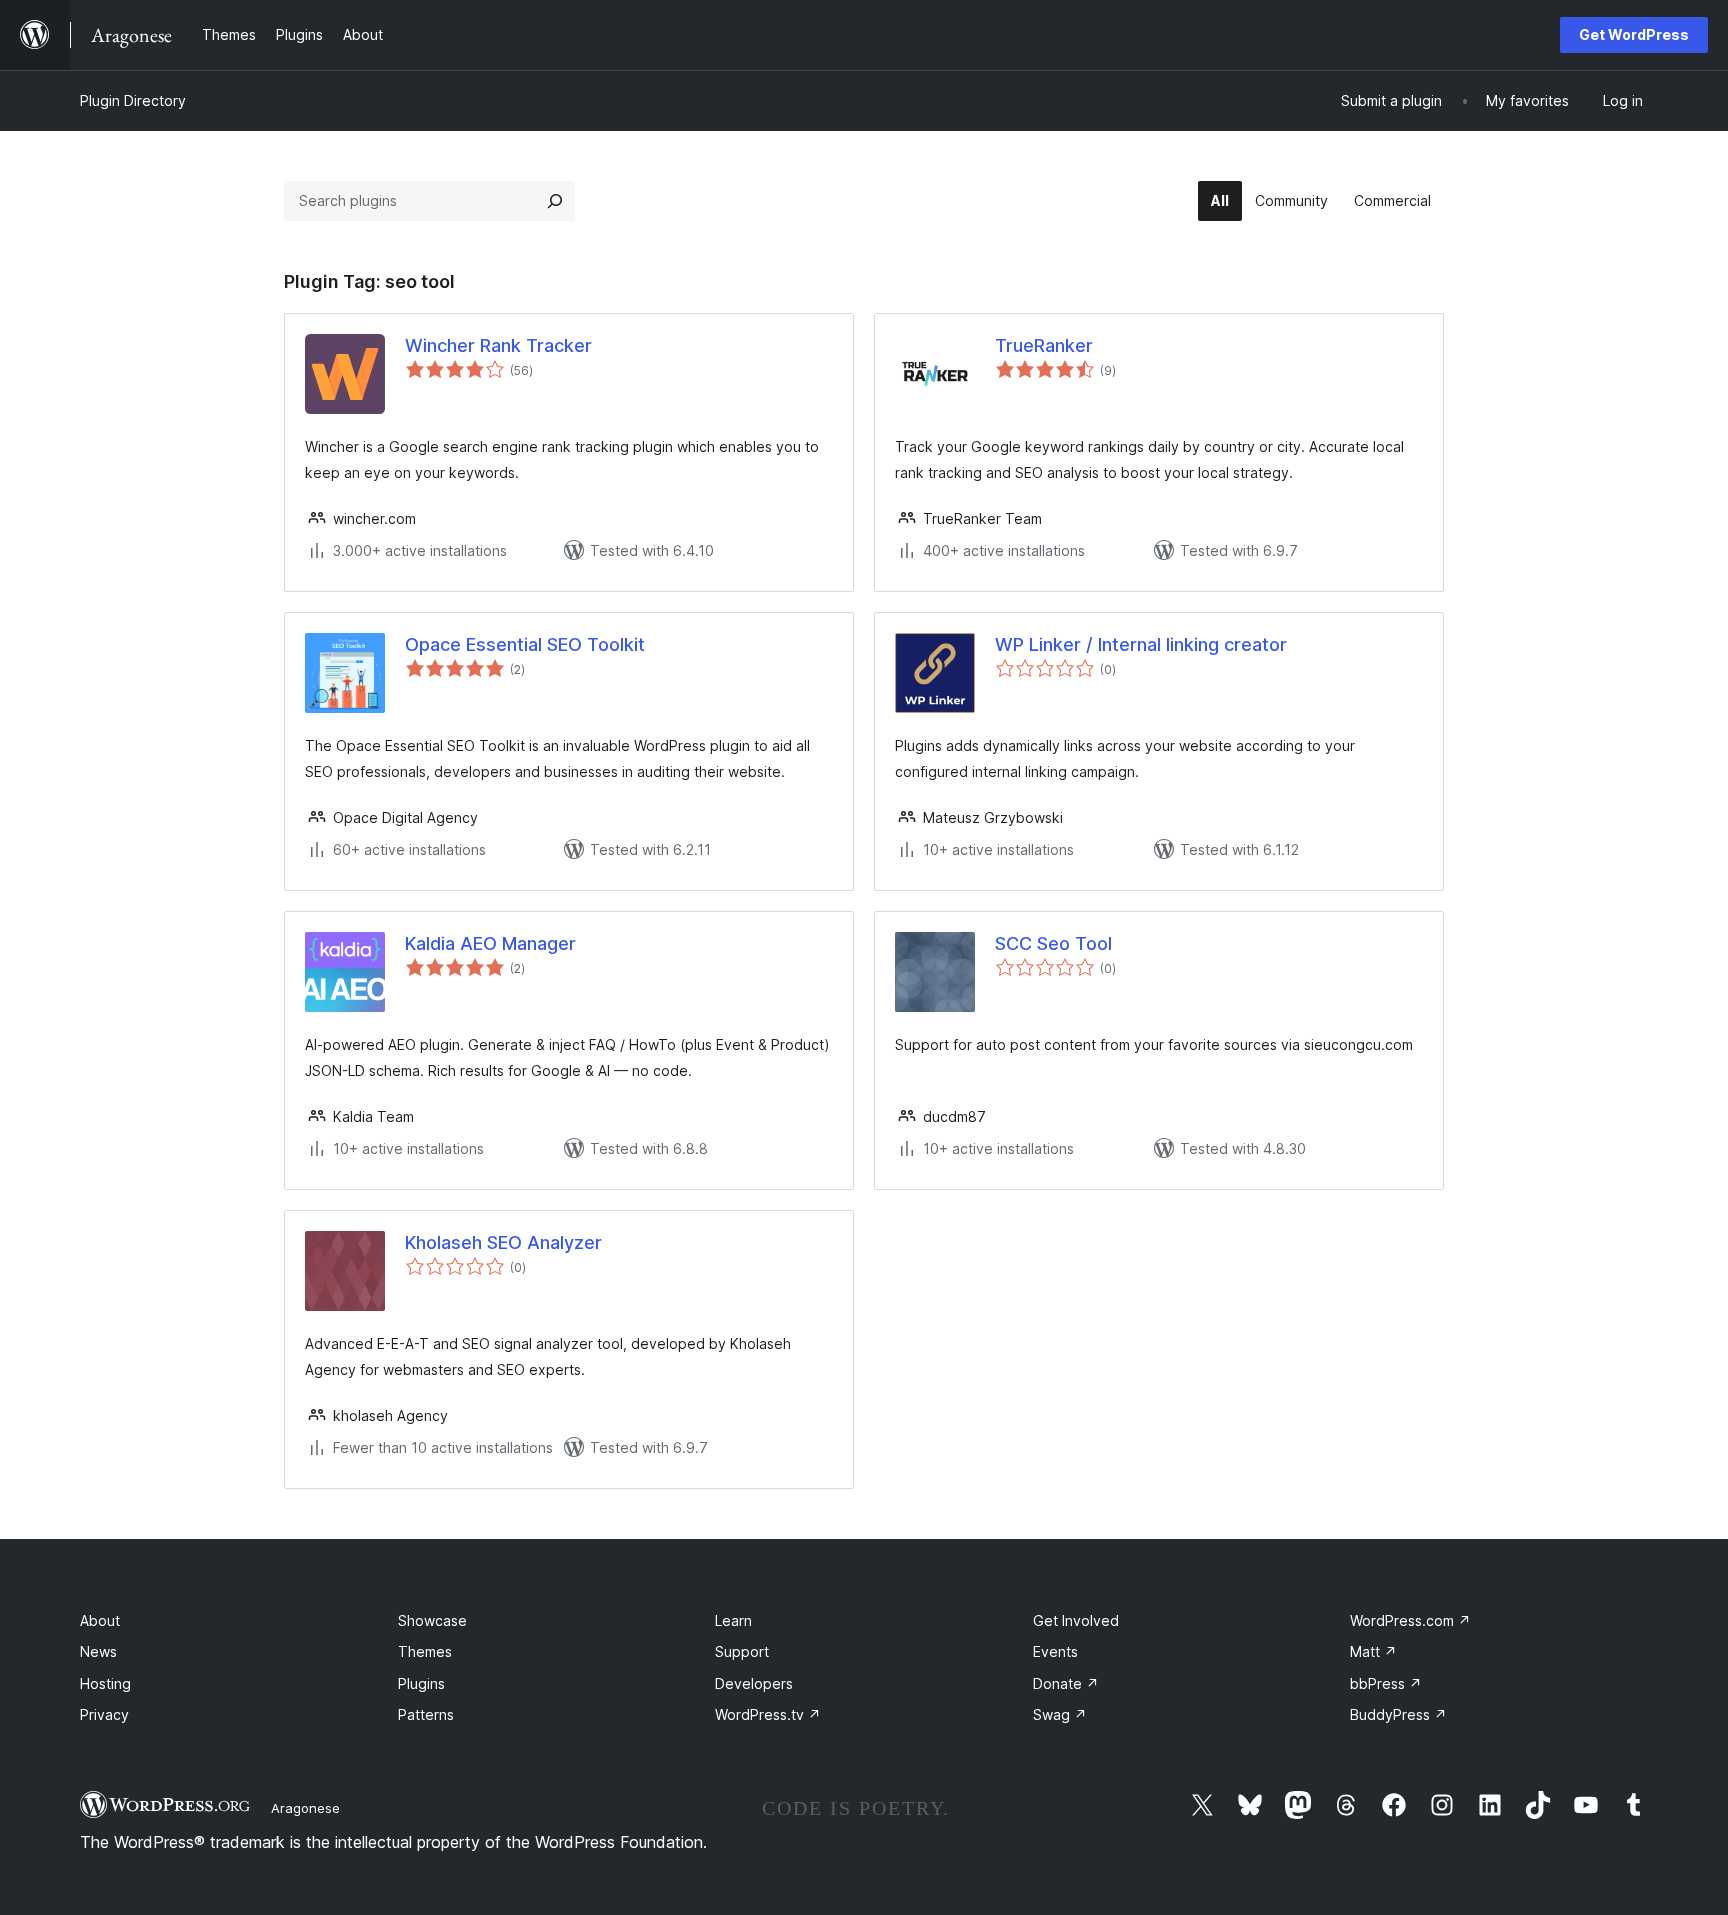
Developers (754, 1683)
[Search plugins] (555, 201)
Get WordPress (1634, 34)
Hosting (105, 1683)
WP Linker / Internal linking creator (1141, 644)
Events (1055, 1651)
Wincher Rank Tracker (498, 345)
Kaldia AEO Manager (490, 943)
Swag (1060, 1714)
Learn (733, 1620)
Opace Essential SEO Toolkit (525, 644)
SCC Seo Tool (1053, 943)
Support (742, 1651)
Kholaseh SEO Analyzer (503, 1242)
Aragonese (305, 1808)
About (100, 1620)
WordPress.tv (768, 1714)
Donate (1066, 1683)
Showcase (432, 1620)
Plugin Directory (133, 100)
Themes (425, 1651)
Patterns (426, 1714)
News (98, 1651)
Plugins (421, 1683)
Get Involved (1076, 1620)
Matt (1373, 1651)
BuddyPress (1398, 1714)
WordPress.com (1410, 1620)
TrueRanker (1044, 345)
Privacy (104, 1714)
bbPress (1386, 1683)
